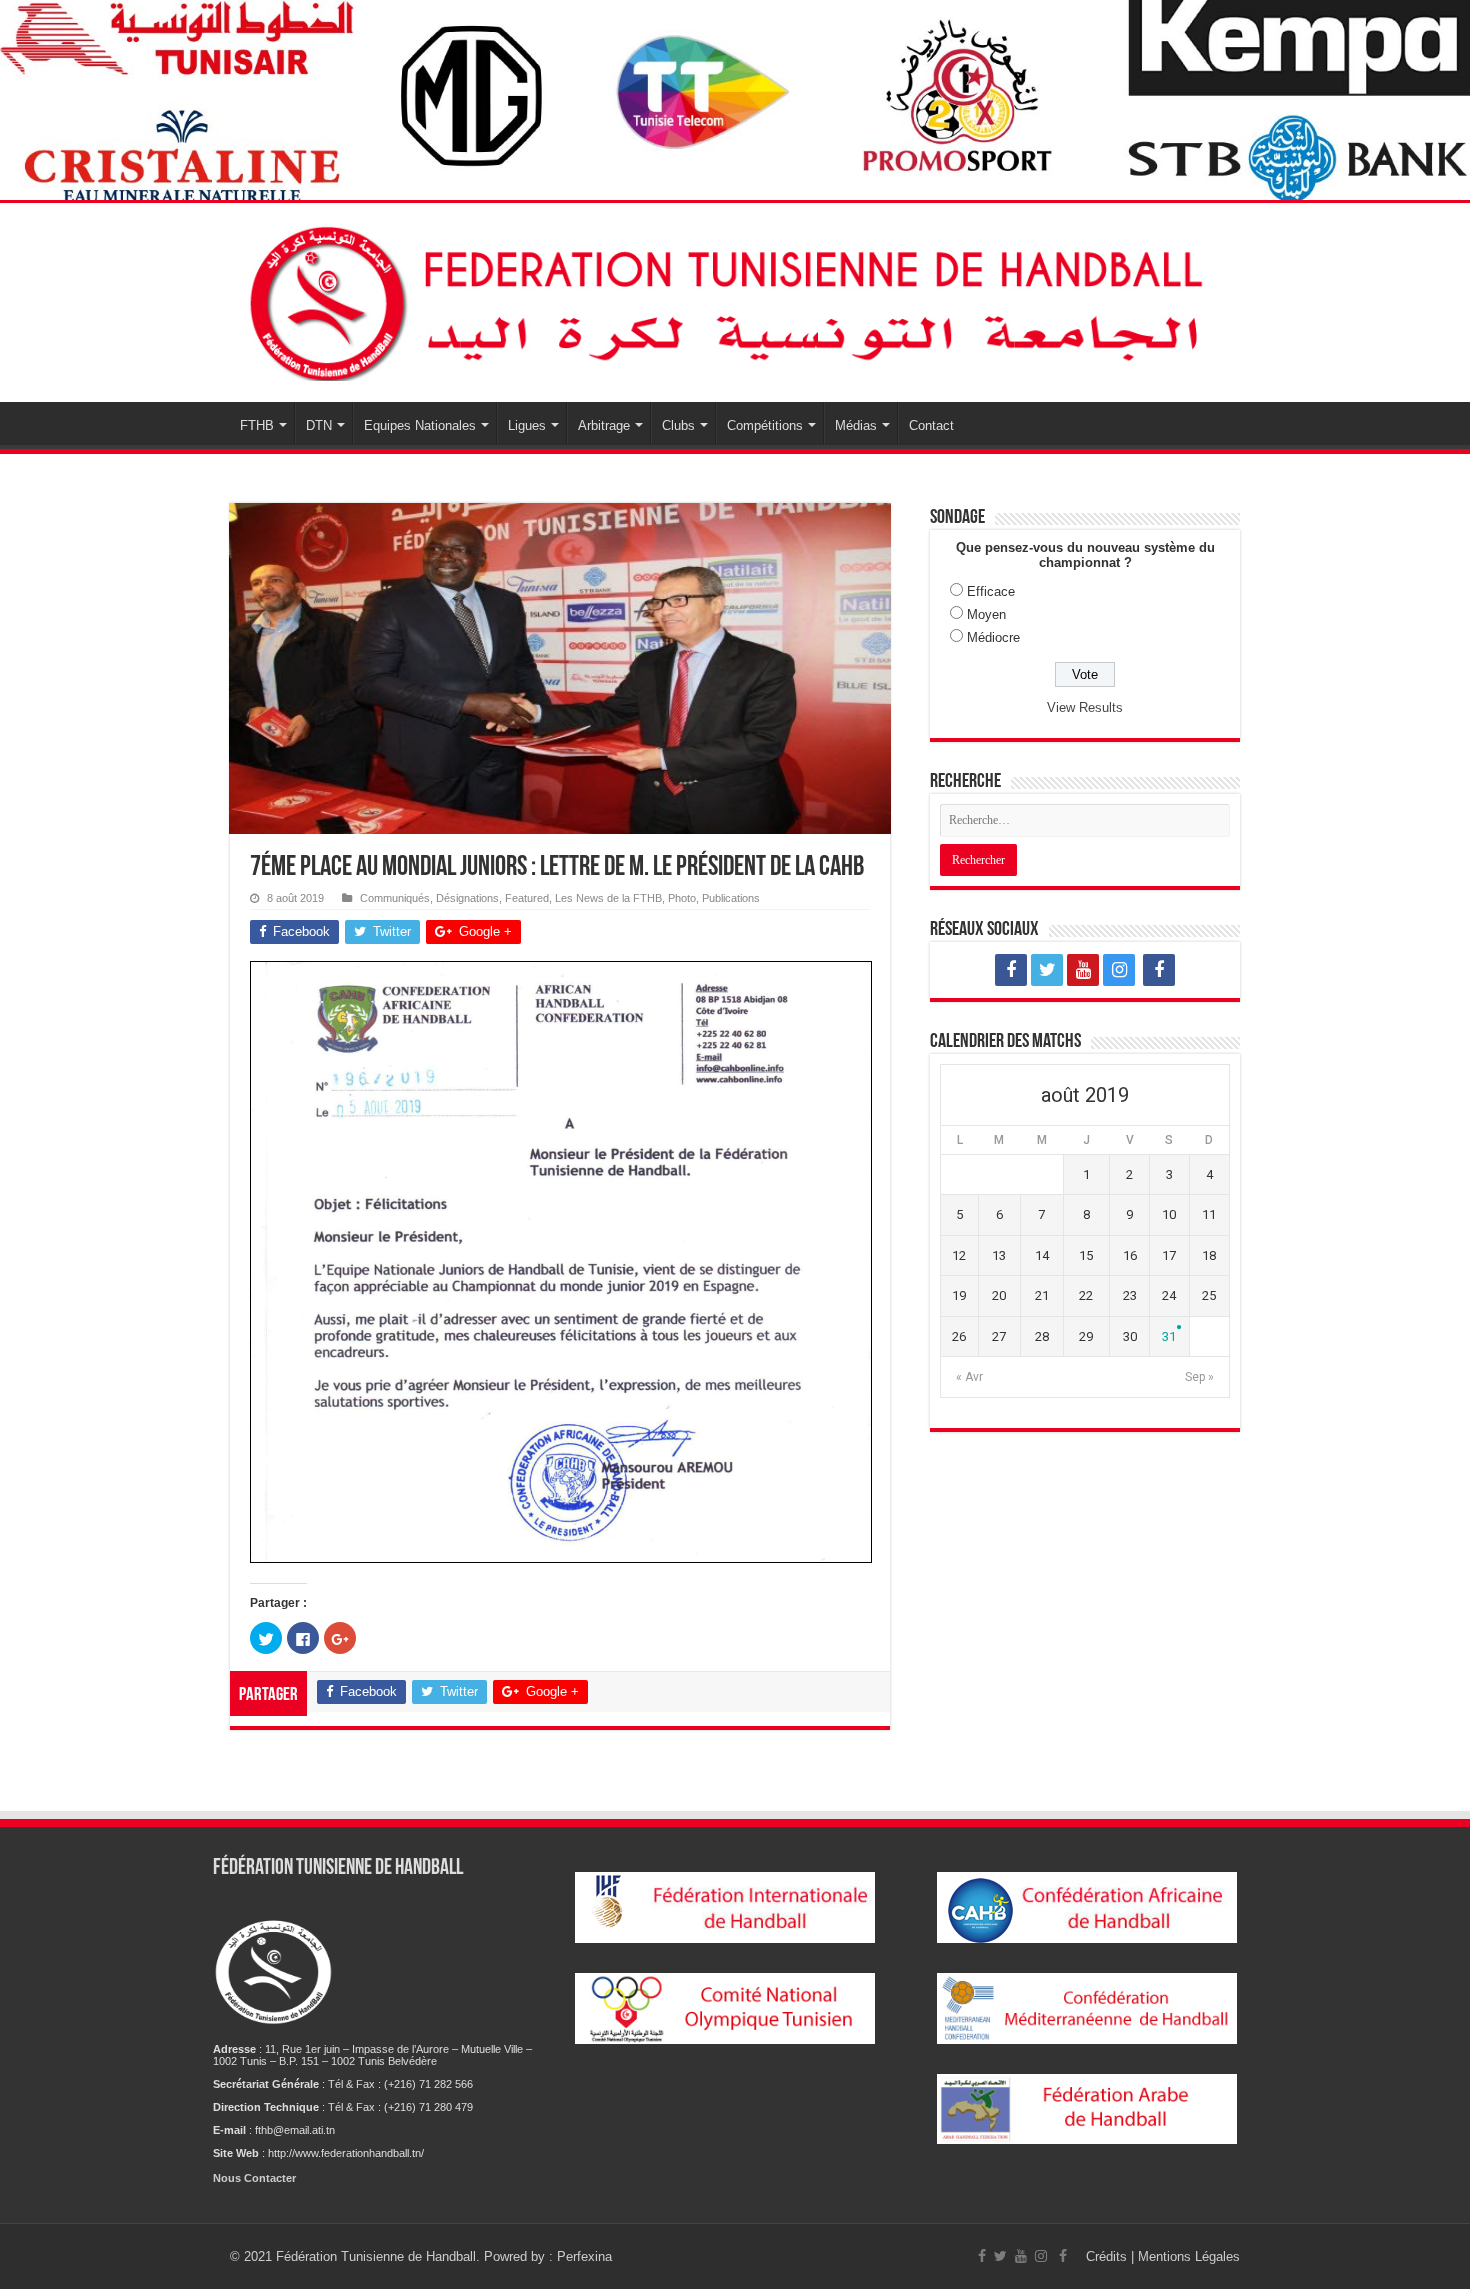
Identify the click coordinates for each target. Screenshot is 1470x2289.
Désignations (467, 898)
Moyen (986, 614)
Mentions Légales (1189, 2256)
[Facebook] (1011, 970)
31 (1169, 1336)
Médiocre (993, 637)
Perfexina (584, 2256)
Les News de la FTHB (608, 898)
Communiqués (395, 898)
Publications (731, 898)
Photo (682, 898)
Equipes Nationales (420, 425)
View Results (1085, 707)
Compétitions (765, 425)
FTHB (257, 425)
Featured (527, 898)
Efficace (991, 591)
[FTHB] (735, 299)
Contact (931, 425)
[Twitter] (1047, 970)
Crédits (1108, 2256)
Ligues (527, 425)
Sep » (1199, 1377)
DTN (319, 425)
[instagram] (1119, 970)
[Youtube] (1083, 970)
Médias (856, 425)
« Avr (969, 1377)
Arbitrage (604, 425)
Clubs (678, 425)
